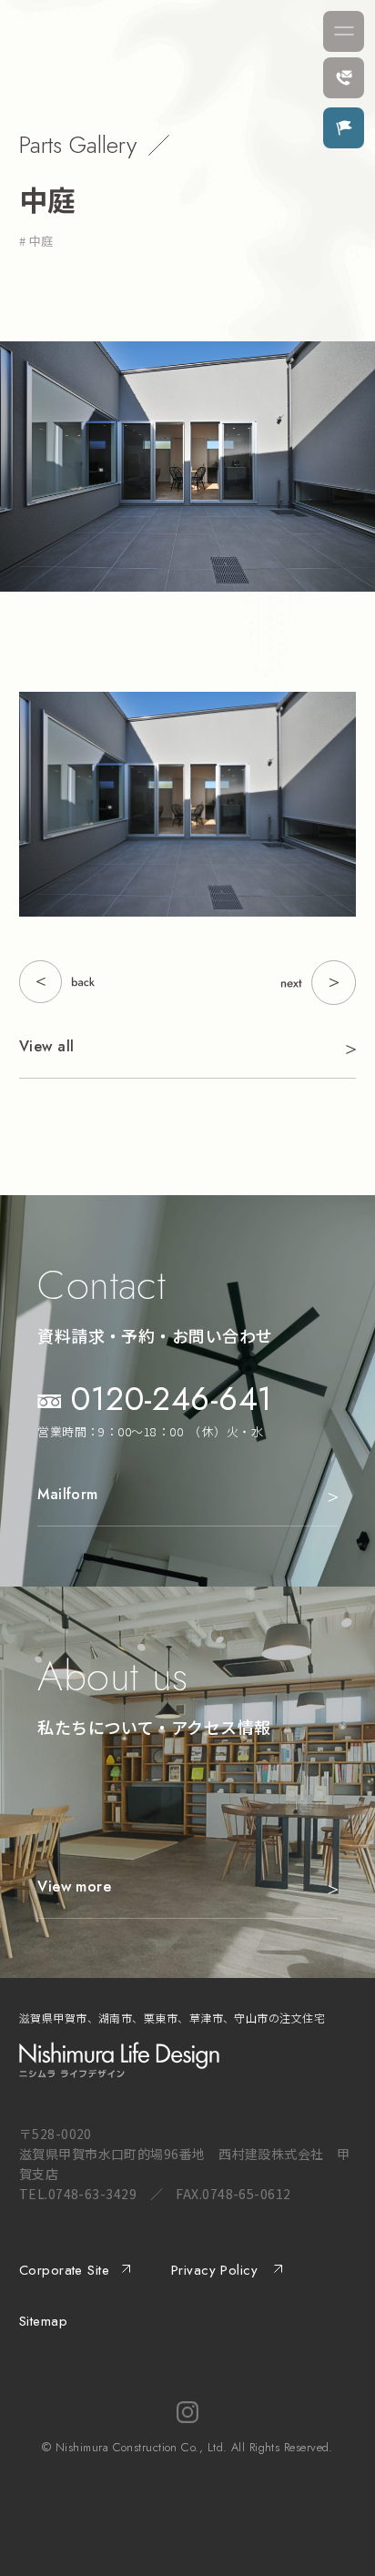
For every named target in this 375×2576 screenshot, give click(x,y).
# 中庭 (36, 241)
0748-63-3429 (92, 2194)
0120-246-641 (172, 1398)
